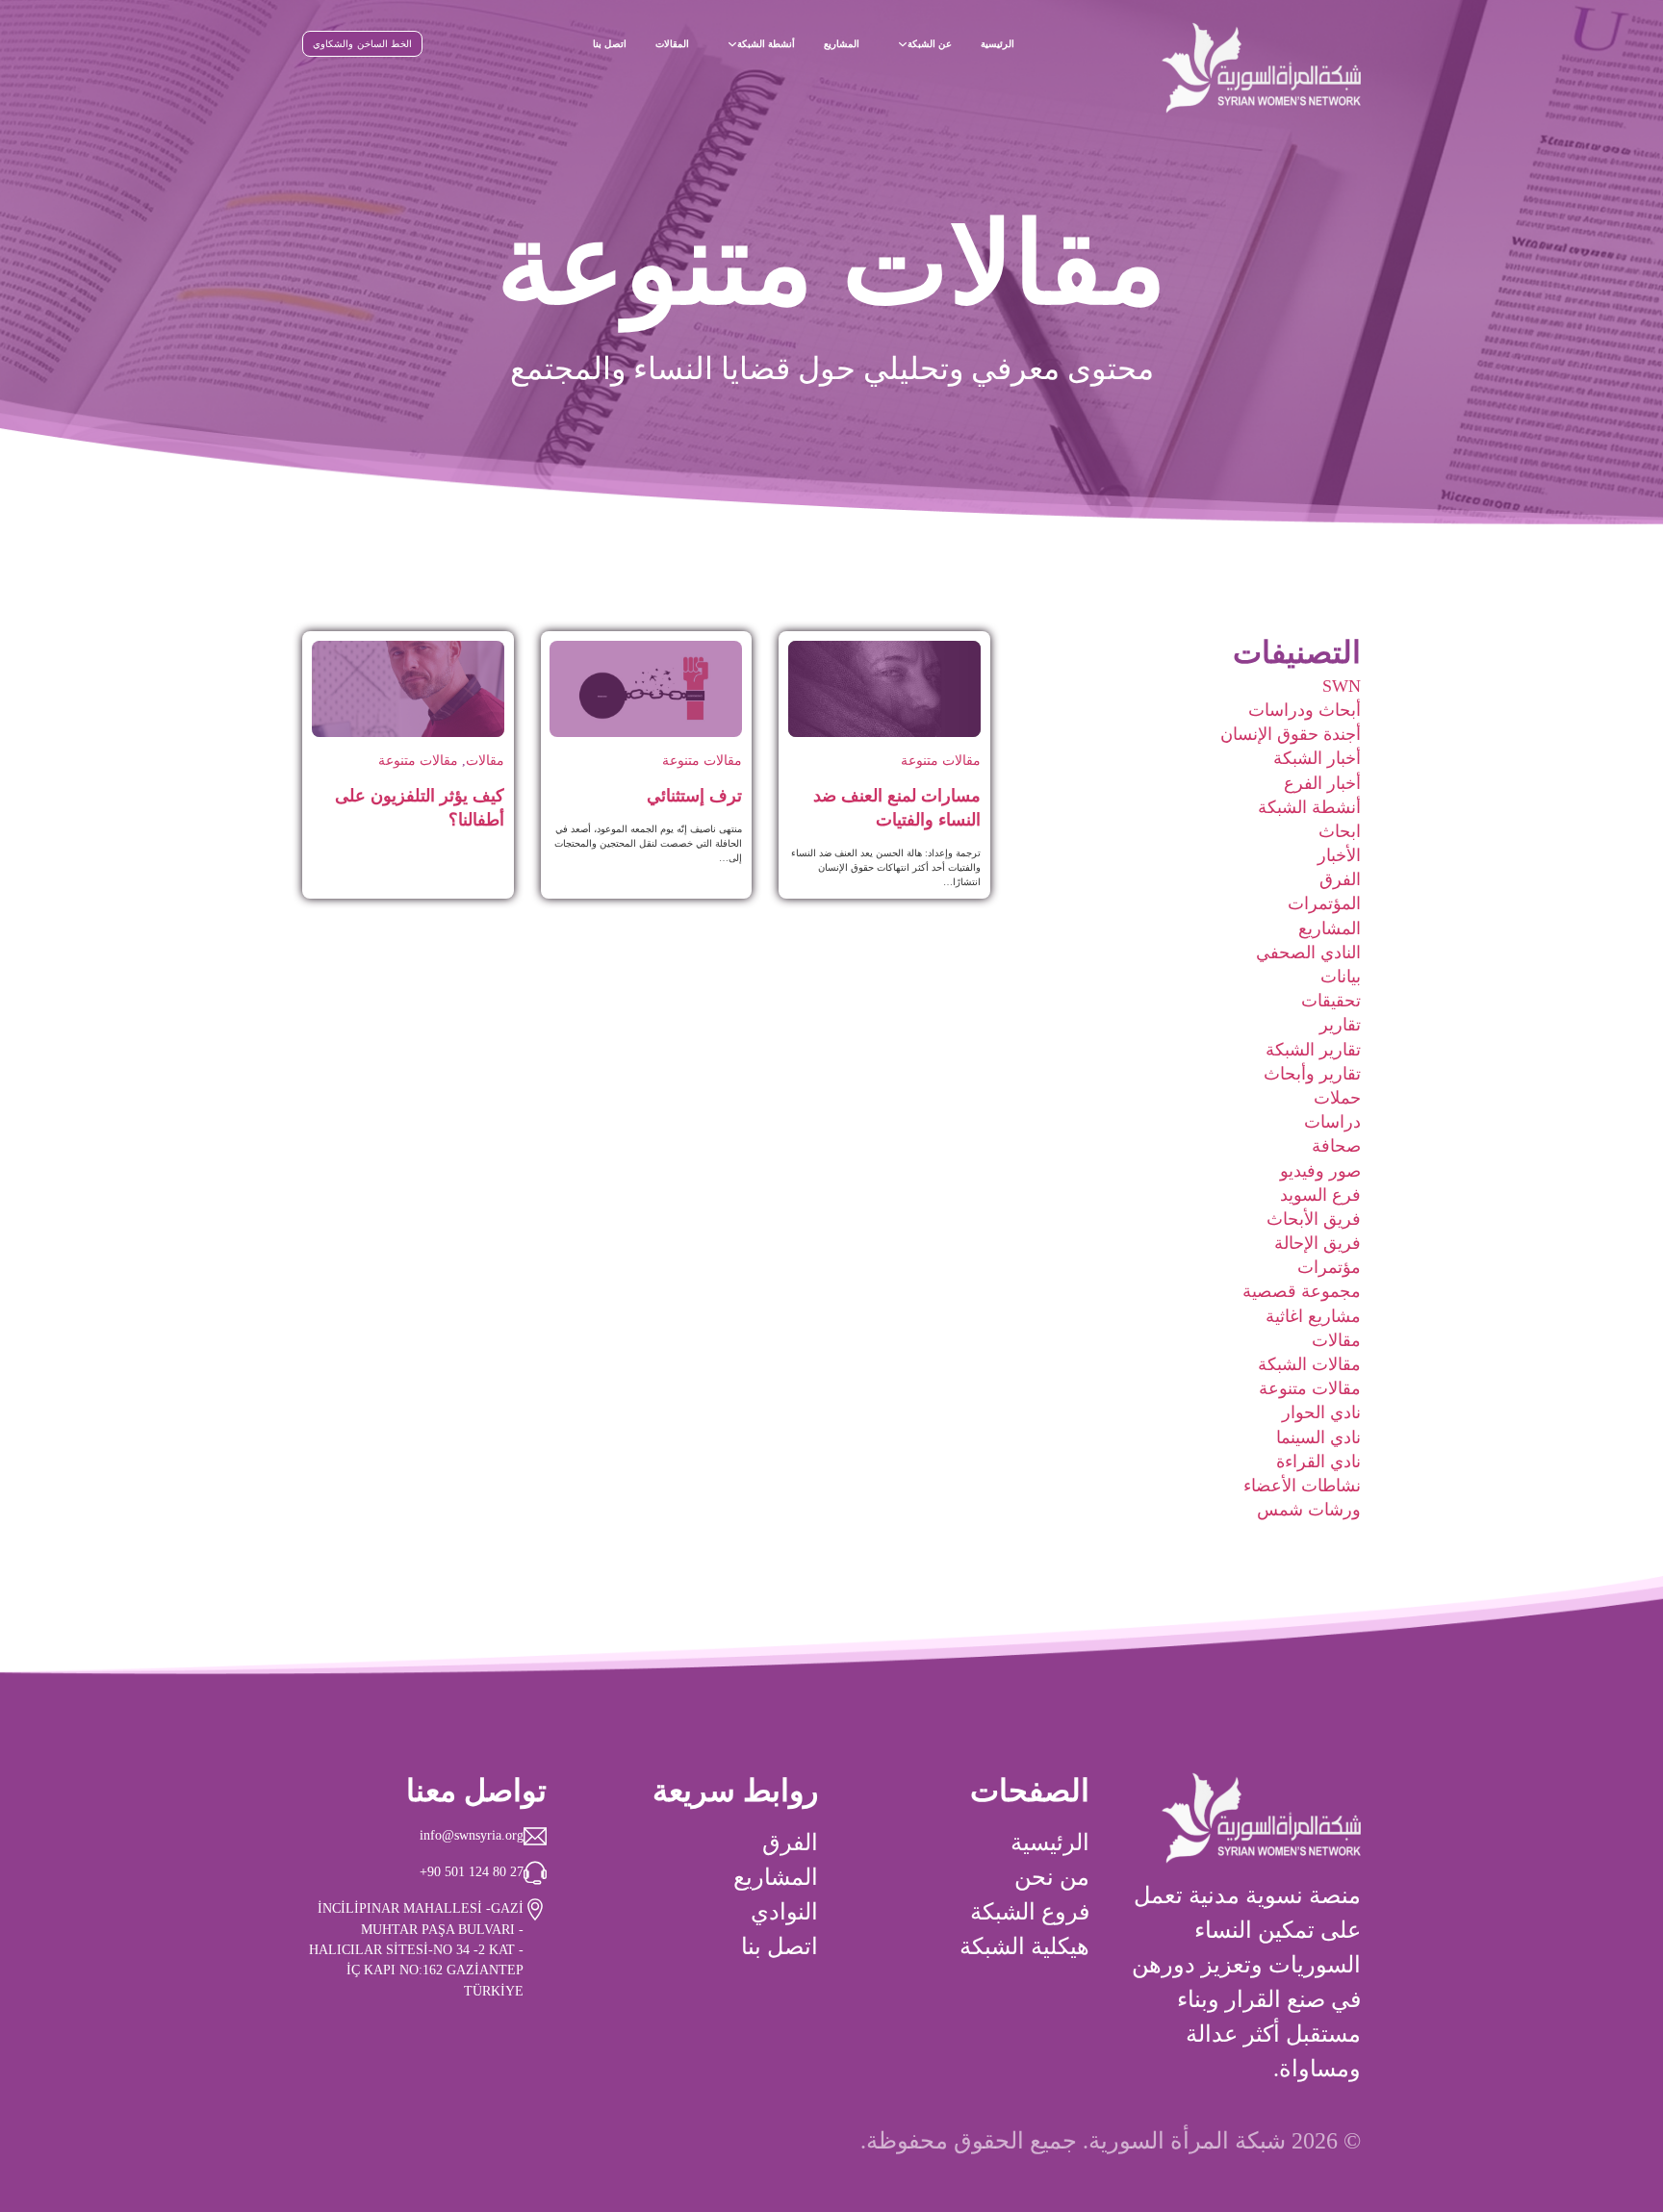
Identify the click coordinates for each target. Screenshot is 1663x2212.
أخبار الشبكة (1317, 758)
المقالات (672, 44)
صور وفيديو (1320, 1171)
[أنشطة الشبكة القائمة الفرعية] (732, 44)
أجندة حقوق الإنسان (1291, 734)
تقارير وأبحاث (1312, 1074)
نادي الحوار (1321, 1412)
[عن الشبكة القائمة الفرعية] (903, 44)
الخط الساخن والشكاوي (362, 44)
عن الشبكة (930, 44)
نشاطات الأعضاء (1302, 1486)
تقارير (1340, 1025)
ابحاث (1340, 831)
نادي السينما (1318, 1437)
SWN (1342, 686)
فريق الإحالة (1318, 1243)
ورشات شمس (1309, 1510)
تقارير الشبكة (1313, 1050)
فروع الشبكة (1030, 1912)
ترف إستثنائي (694, 796)
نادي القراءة (1318, 1462)
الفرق (1340, 879)
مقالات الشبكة (1309, 1364)
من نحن (1052, 1877)
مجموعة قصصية (1302, 1291)
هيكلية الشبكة (1024, 1946)
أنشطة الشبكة (766, 44)
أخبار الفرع (1322, 783)
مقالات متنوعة (1310, 1388)
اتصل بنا (610, 44)
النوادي (784, 1912)
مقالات (1336, 1340)
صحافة (1336, 1146)
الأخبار (1339, 855)
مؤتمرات (1329, 1267)
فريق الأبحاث (1314, 1219)
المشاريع (842, 44)
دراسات (1332, 1122)
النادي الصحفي (1308, 953)
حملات (1337, 1098)
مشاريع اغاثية (1313, 1316)
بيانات (1341, 977)
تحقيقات (1331, 1001)
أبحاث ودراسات (1305, 710)
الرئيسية (998, 44)
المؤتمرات (1324, 903)
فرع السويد (1320, 1195)
